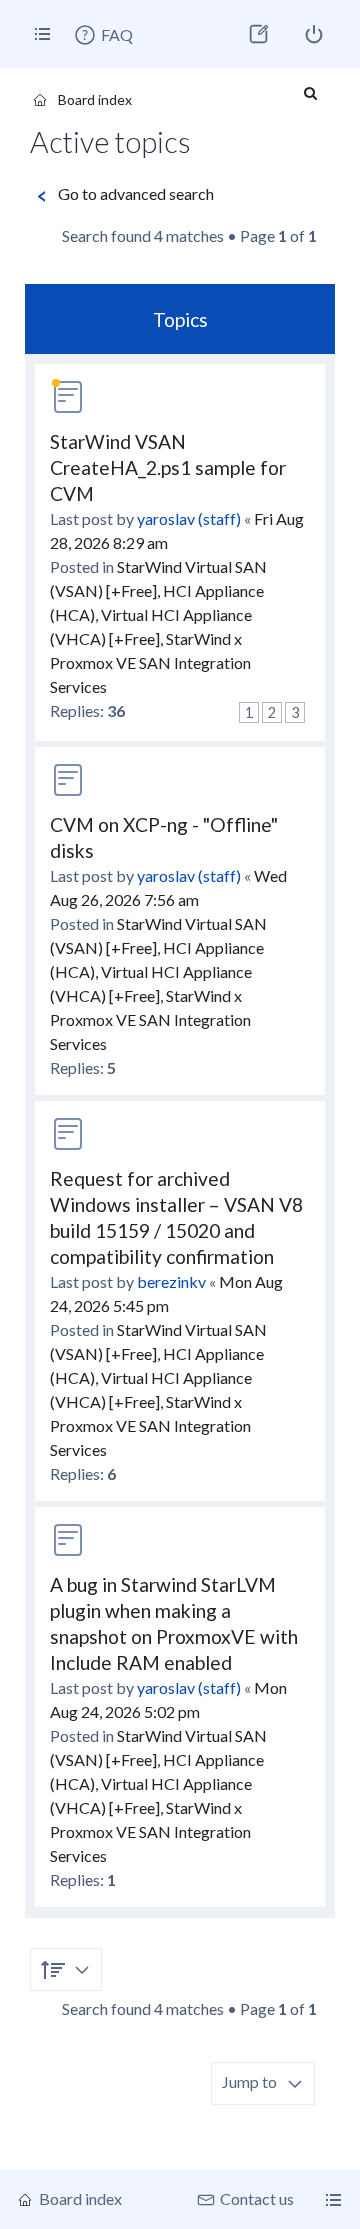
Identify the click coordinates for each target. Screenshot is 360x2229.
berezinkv (171, 1281)
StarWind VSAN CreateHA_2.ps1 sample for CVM (168, 467)
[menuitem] (103, 35)
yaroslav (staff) (189, 518)
